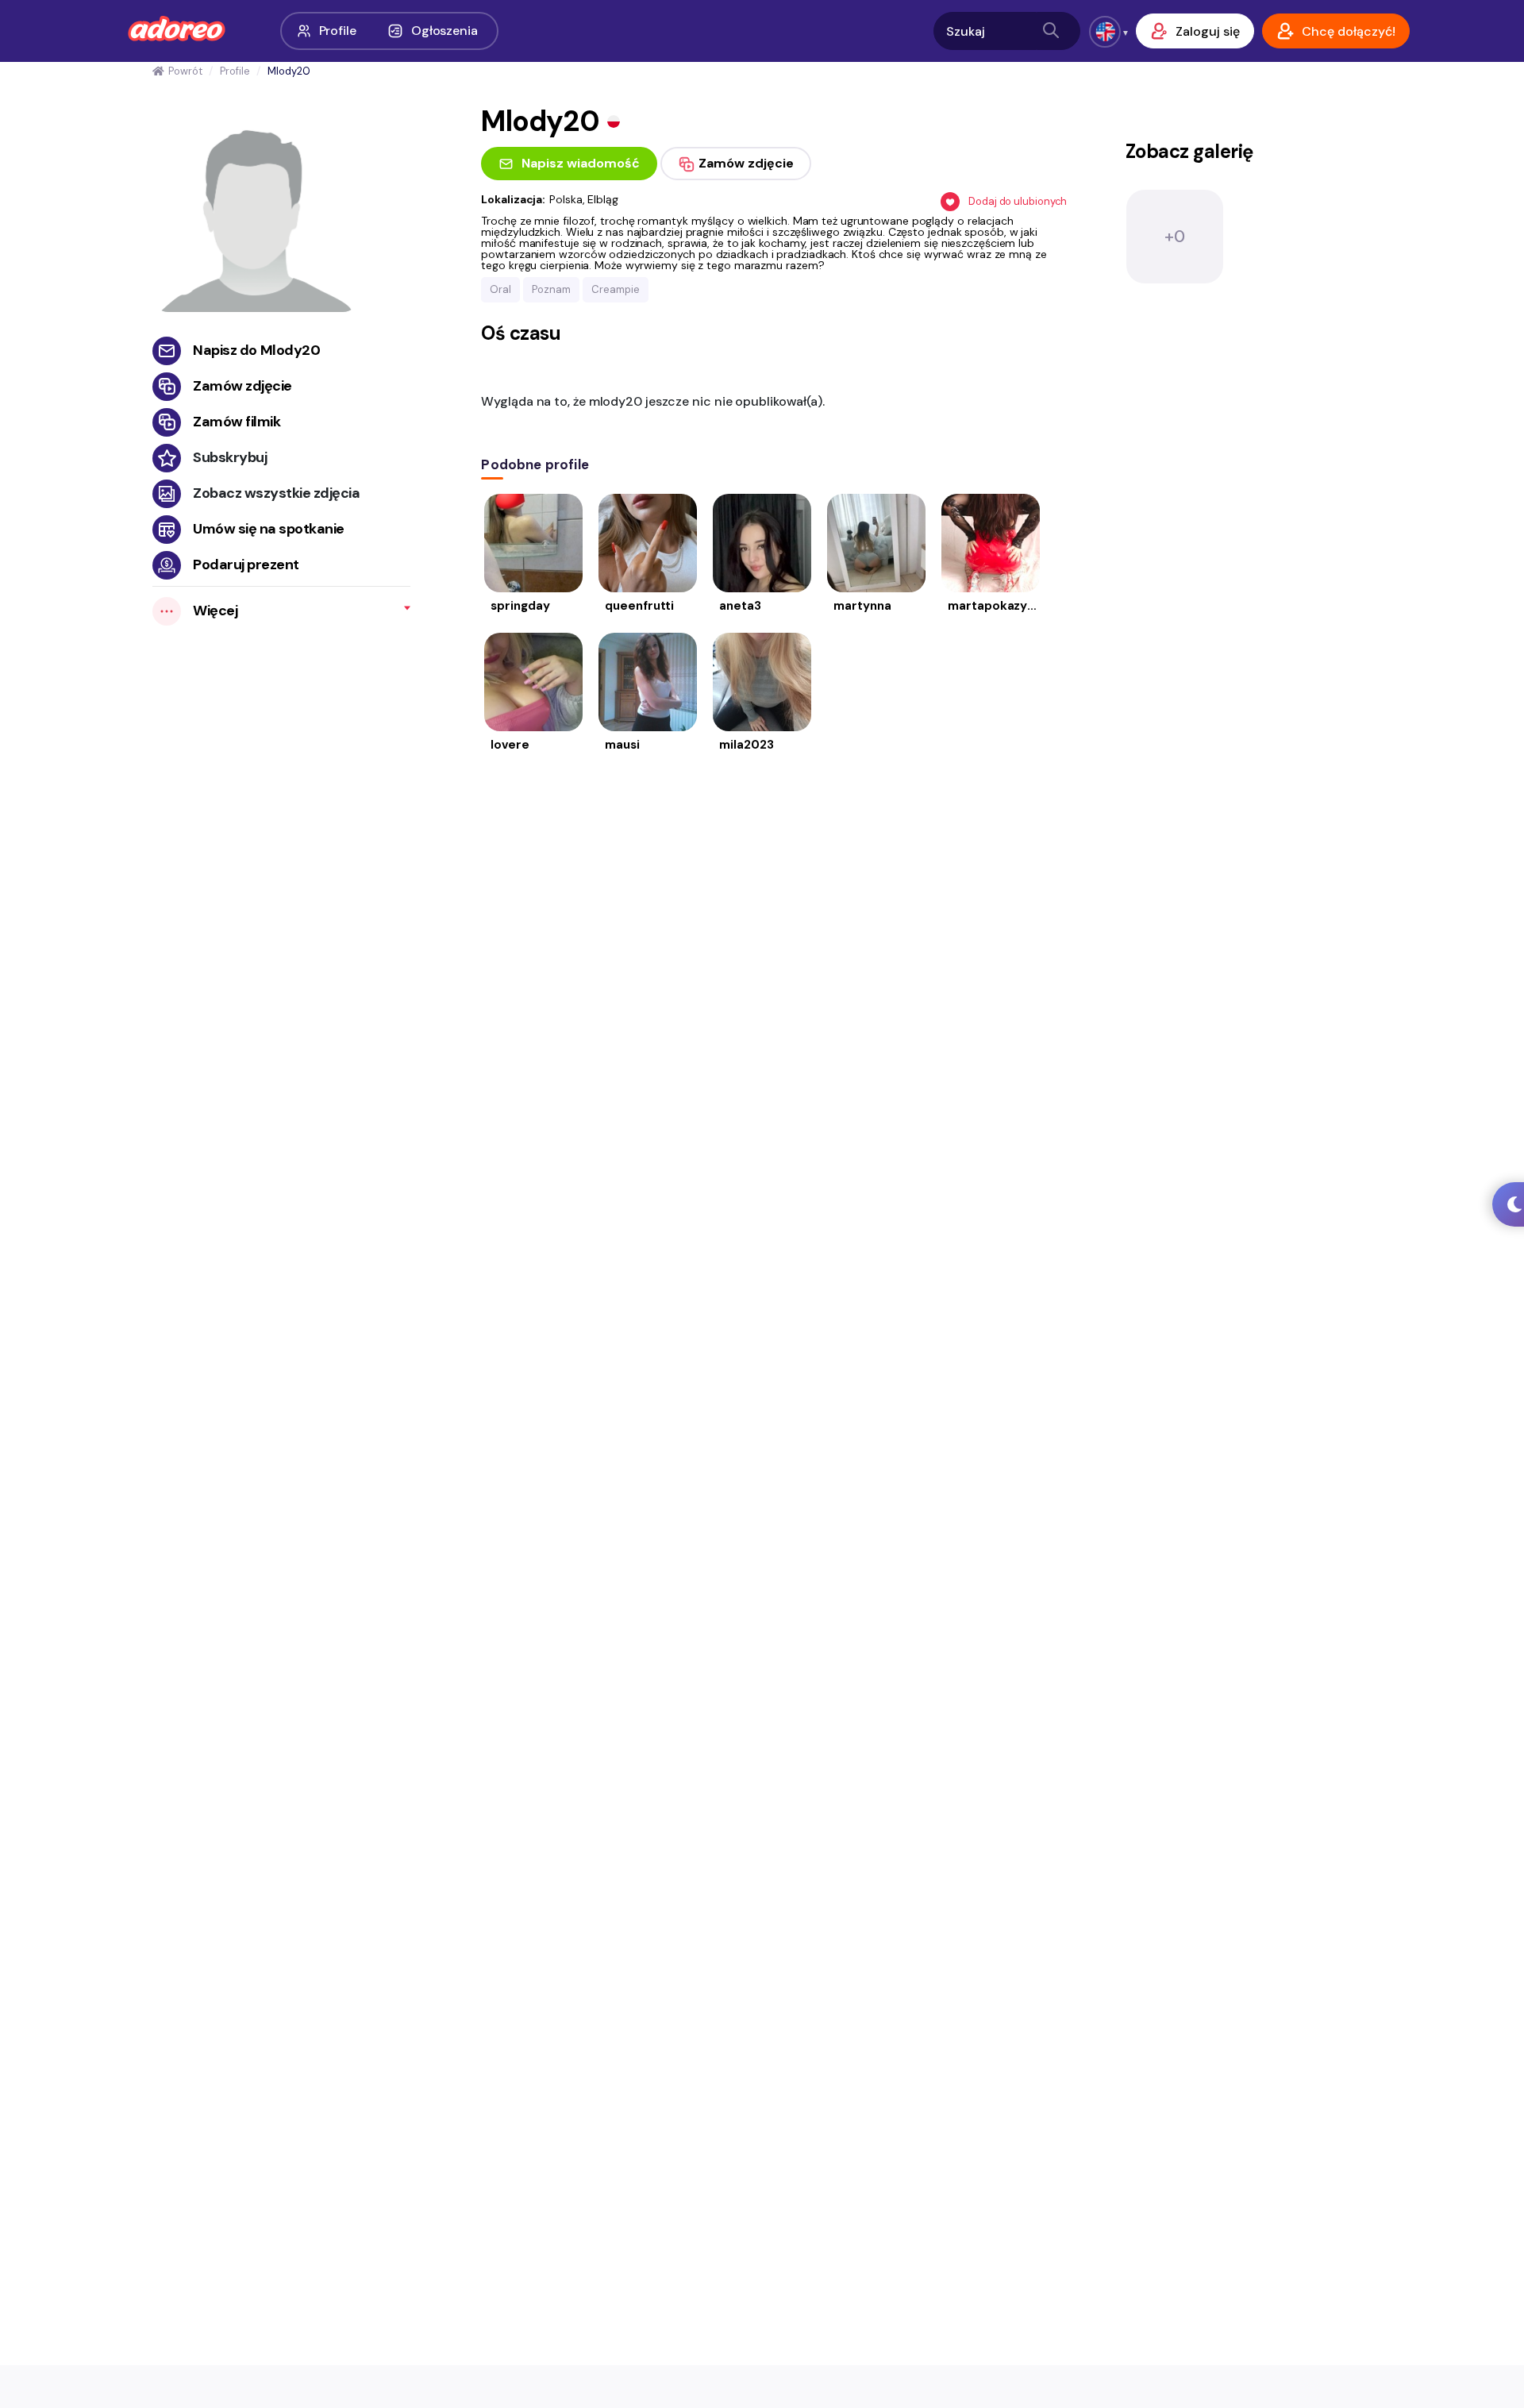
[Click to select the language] (1105, 32)
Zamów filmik (237, 422)
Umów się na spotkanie (269, 529)
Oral (500, 289)
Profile (338, 31)
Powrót (185, 71)
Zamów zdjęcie (242, 386)
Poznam (551, 289)
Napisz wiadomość (581, 163)
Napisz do (256, 350)
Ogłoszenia (444, 31)
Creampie (616, 289)
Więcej (215, 611)
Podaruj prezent (246, 564)
